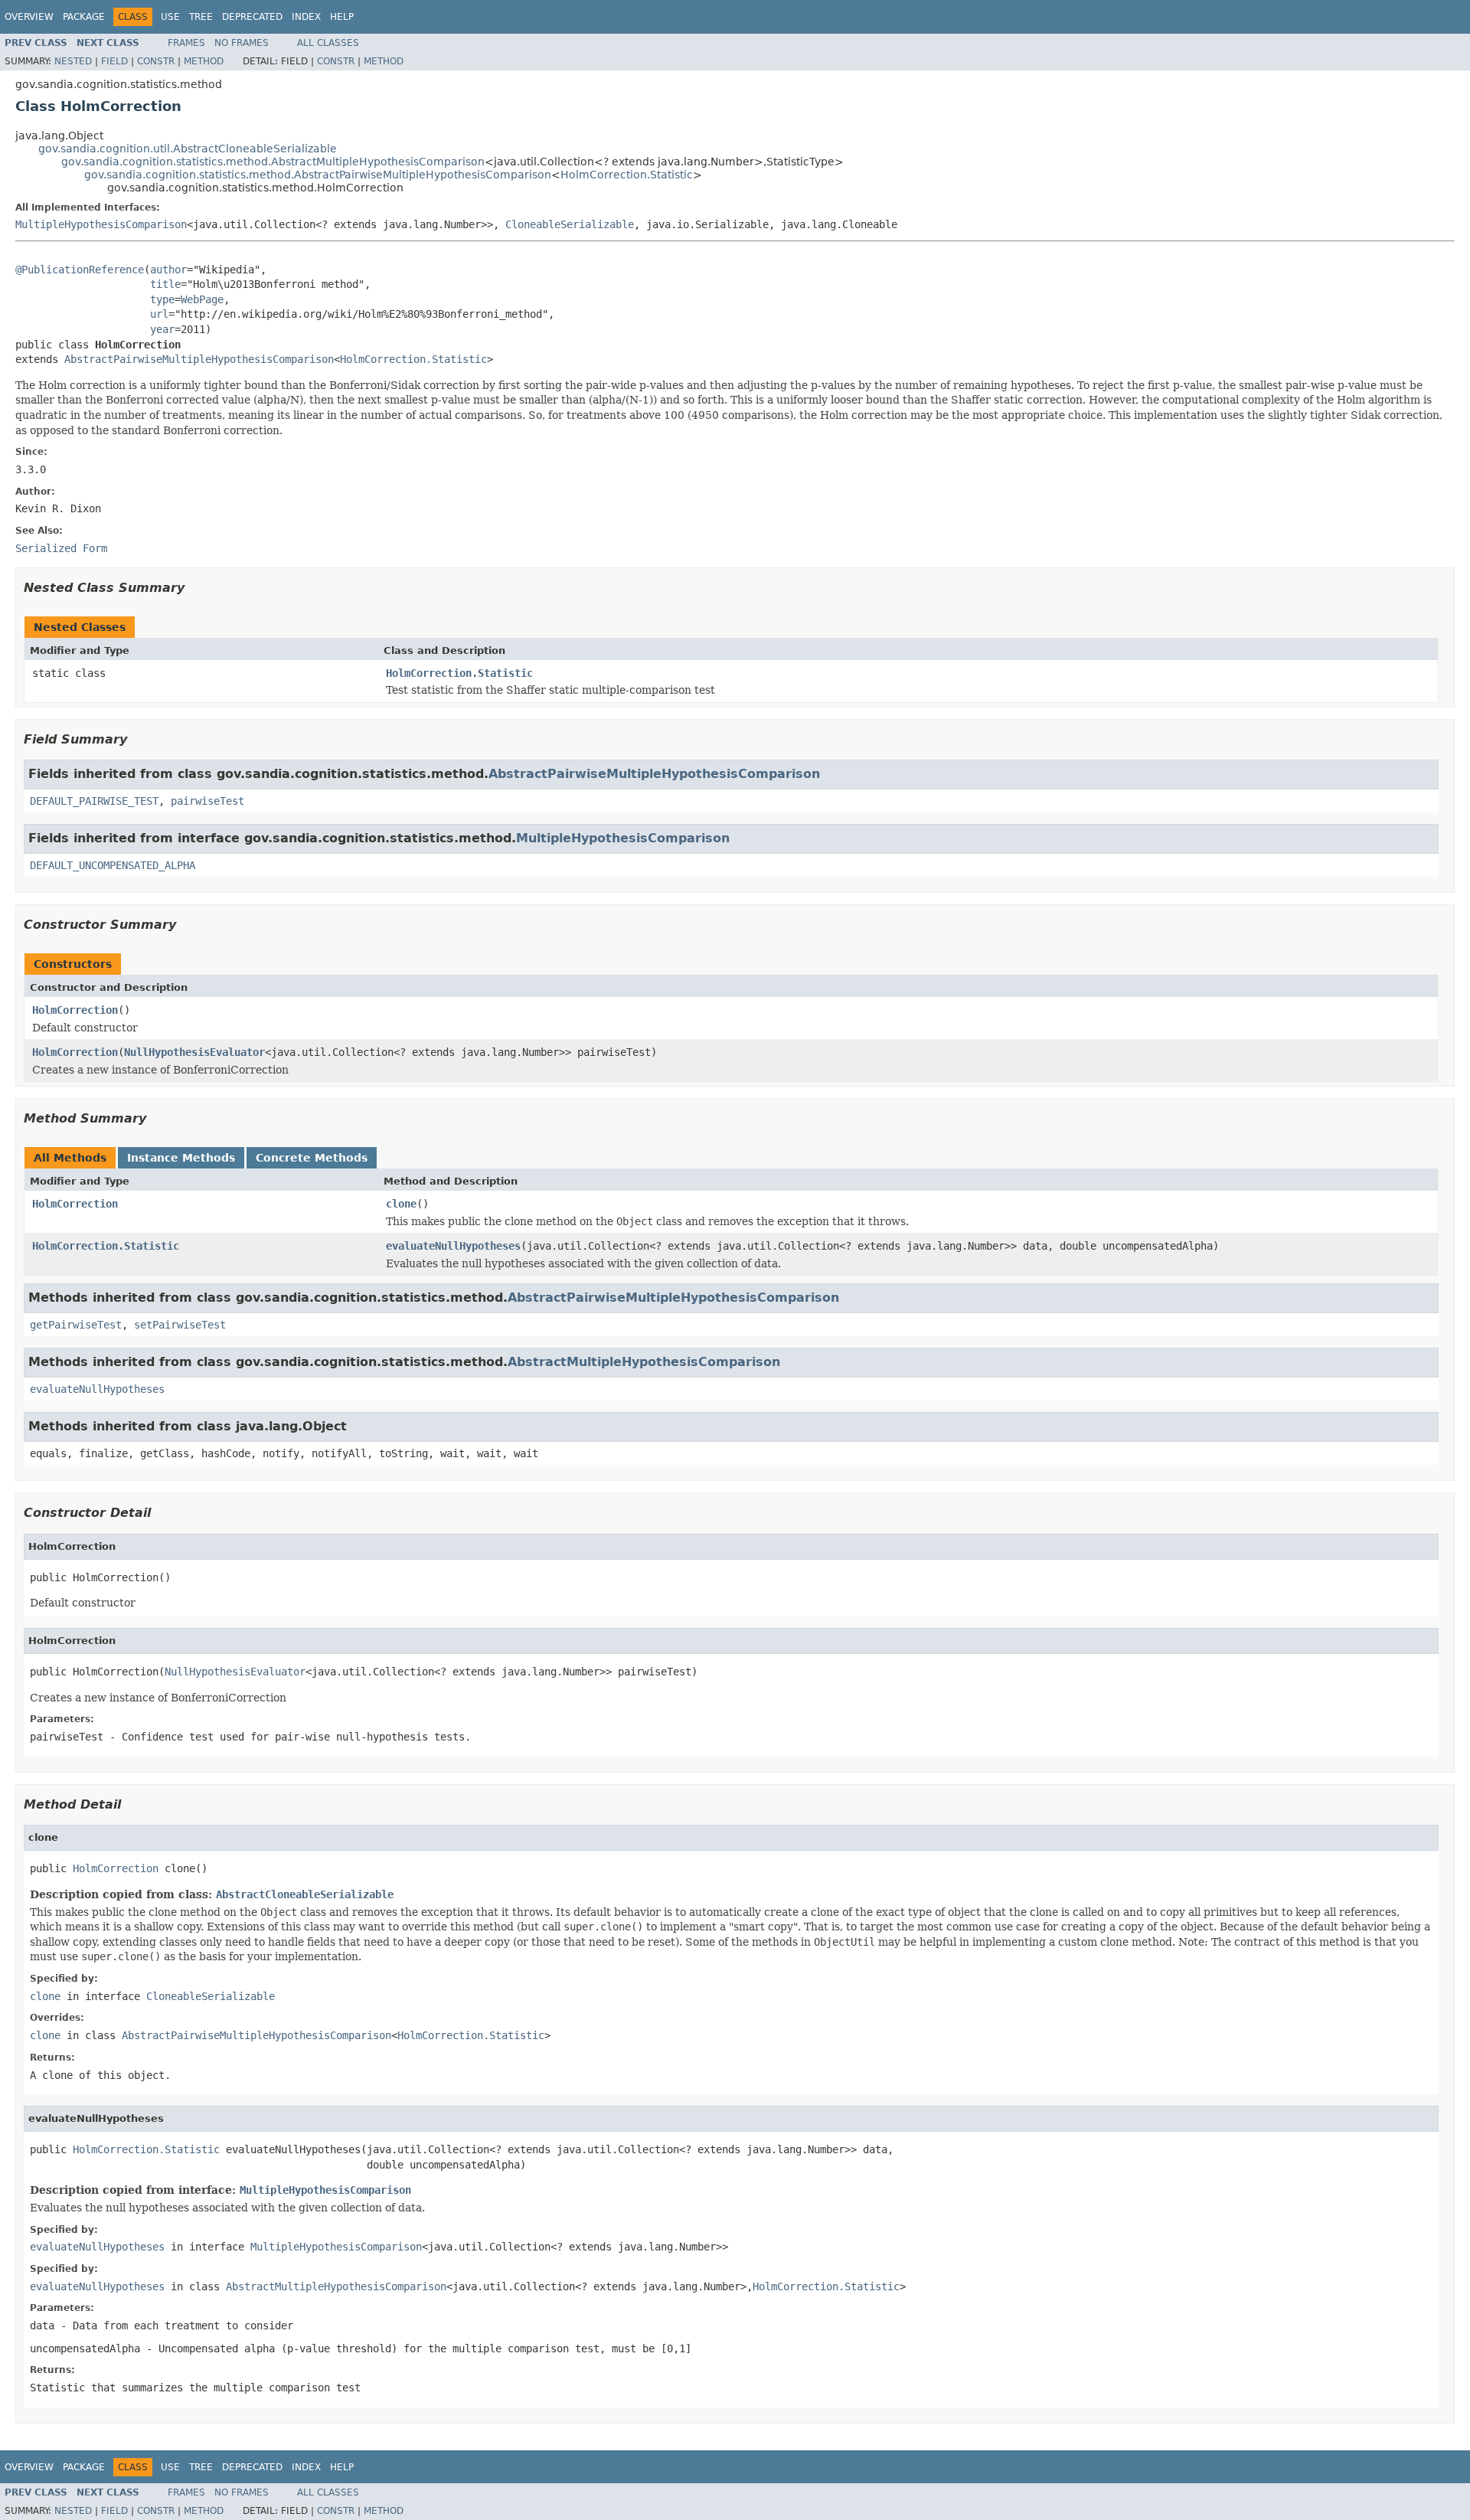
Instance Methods (181, 1158)
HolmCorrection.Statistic (627, 175)
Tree (201, 17)
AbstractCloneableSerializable (305, 1894)
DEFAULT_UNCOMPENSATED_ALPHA (113, 865)
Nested (73, 61)
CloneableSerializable (570, 224)
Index (306, 17)
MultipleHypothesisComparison (101, 224)
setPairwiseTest (180, 1325)
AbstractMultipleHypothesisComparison (644, 1362)
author (168, 270)
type (162, 299)
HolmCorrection (75, 1010)
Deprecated (252, 17)
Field (114, 61)
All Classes (328, 43)
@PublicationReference (80, 270)
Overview (29, 17)
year (162, 329)
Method (204, 61)
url (159, 314)
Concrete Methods (312, 1158)
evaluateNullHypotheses (453, 1246)
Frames (186, 43)
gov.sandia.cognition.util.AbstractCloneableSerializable (188, 149)
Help (342, 17)
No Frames (242, 43)
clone (401, 1204)
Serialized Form (61, 548)
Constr (156, 61)
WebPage (202, 299)
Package (84, 17)
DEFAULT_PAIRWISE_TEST (94, 801)
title (165, 284)
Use (170, 17)
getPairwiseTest (76, 1325)
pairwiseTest (207, 801)
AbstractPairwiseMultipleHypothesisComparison (199, 359)
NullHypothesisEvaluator (194, 1052)
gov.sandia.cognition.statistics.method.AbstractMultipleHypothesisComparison (273, 162)
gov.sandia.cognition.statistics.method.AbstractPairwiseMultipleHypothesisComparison (318, 175)
